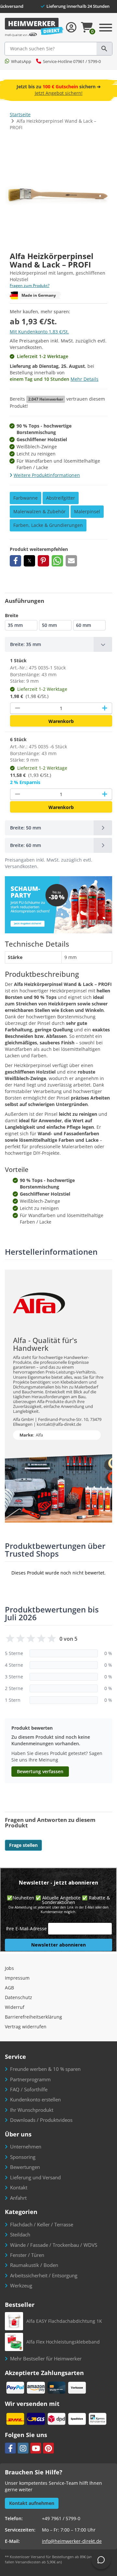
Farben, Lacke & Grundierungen (48, 525)
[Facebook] (10, 2448)
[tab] (58, 644)
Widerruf (15, 2007)
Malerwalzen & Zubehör (39, 511)
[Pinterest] (48, 2448)
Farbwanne (26, 498)
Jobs (9, 1968)
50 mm (49, 625)
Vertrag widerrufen (26, 2027)
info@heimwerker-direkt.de (72, 2541)
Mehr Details (84, 379)
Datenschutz (19, 1997)
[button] (15, 561)
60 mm (84, 625)
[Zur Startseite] (34, 27)
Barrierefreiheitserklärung (33, 2017)
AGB (9, 1988)
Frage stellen (23, 1845)
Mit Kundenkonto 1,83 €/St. (39, 332)
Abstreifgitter (61, 498)
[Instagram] (23, 2448)
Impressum (17, 1978)
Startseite (20, 114)
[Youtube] (36, 2448)
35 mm (15, 625)
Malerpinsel (87, 511)
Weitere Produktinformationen (47, 475)
